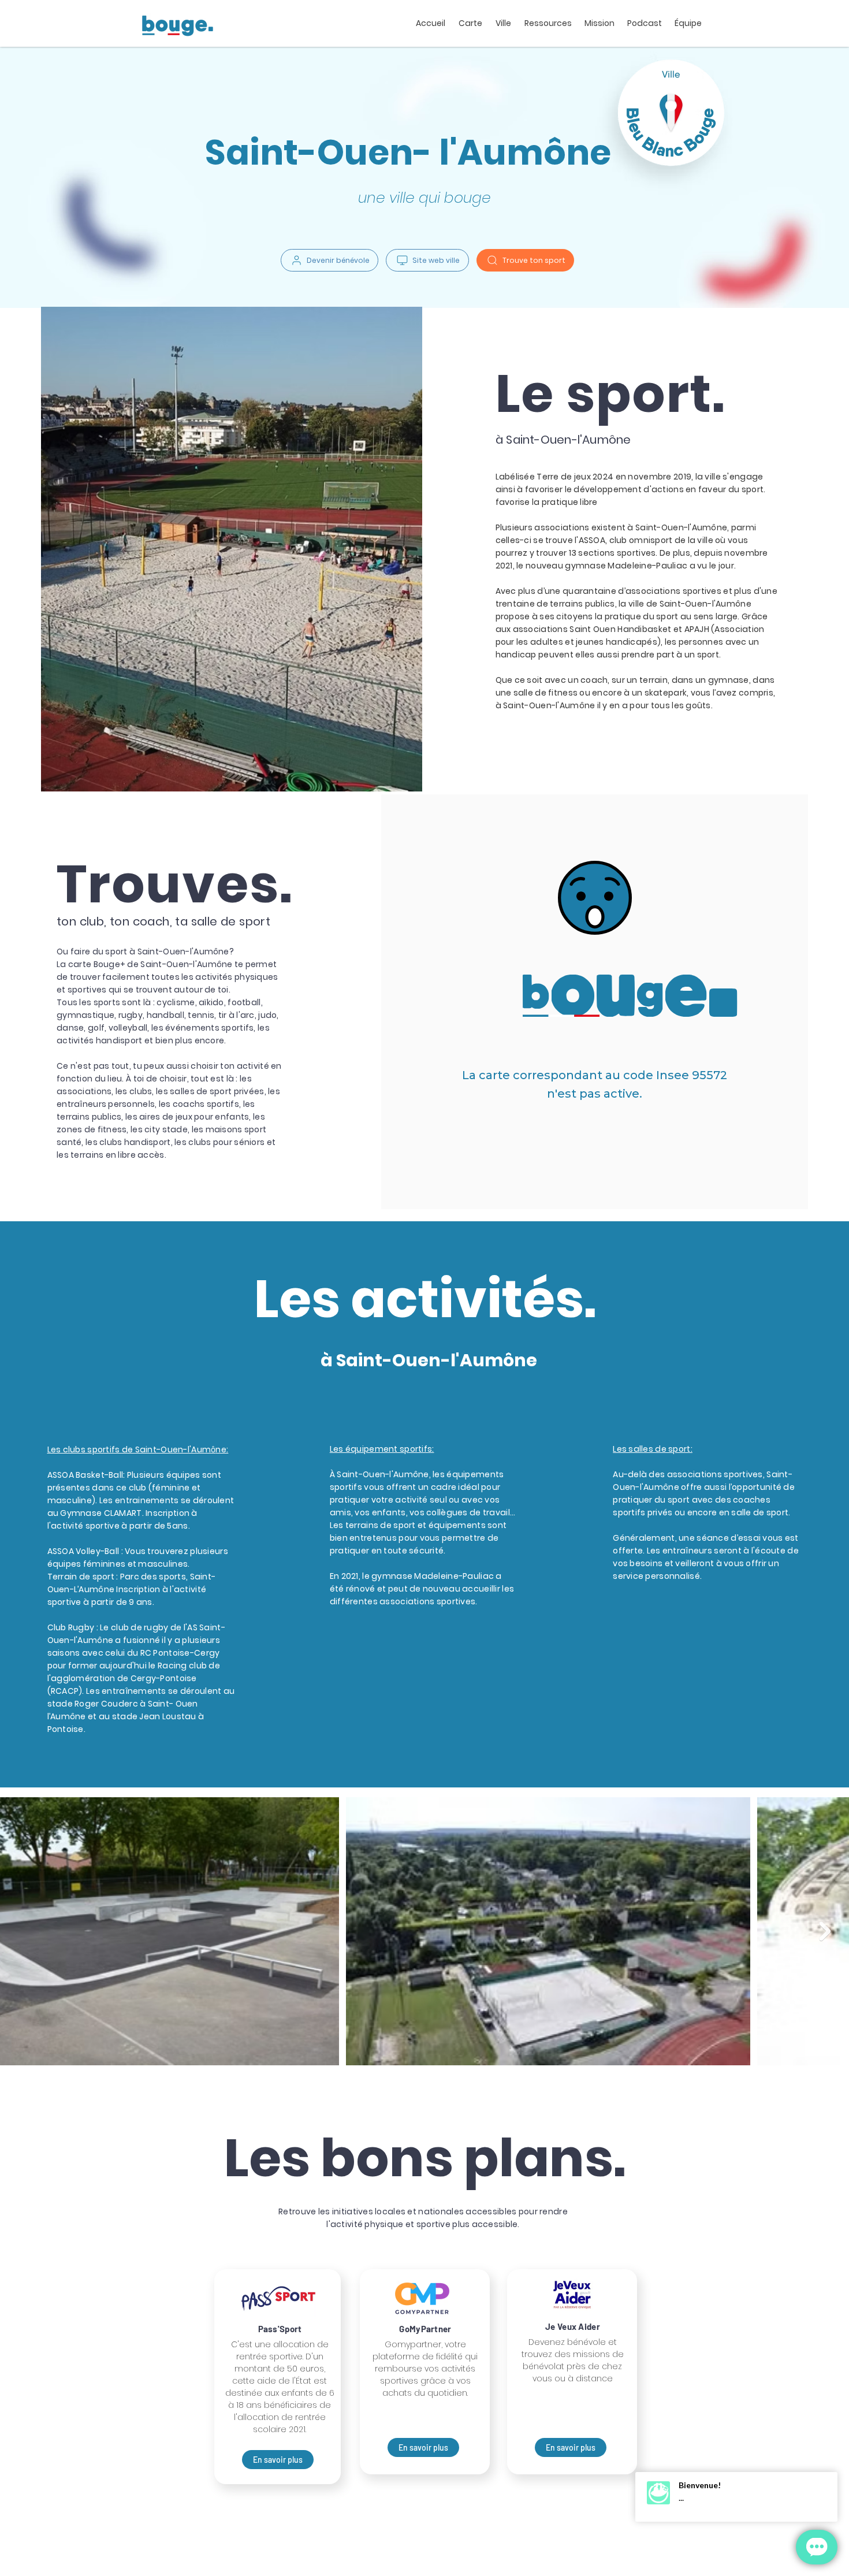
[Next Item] (825, 1931)
